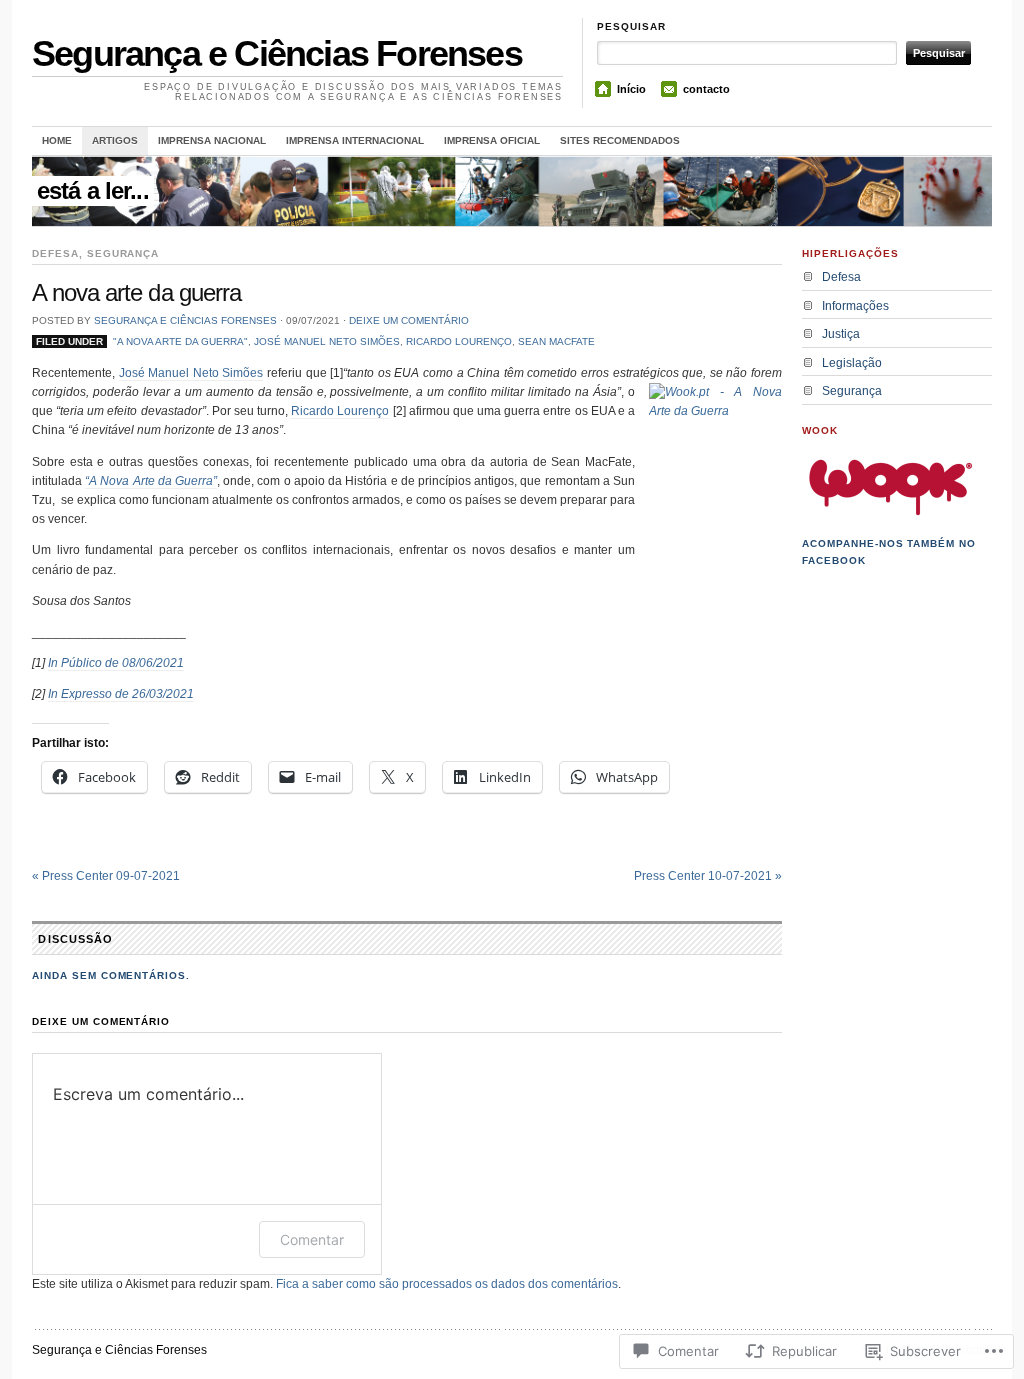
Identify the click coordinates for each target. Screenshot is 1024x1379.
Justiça (841, 334)
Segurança (123, 253)
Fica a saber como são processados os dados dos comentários (447, 1284)
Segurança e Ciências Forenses (277, 53)
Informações (855, 306)
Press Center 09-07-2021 (106, 876)
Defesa (55, 253)
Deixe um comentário (409, 320)
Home (57, 140)
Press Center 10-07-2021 (708, 876)
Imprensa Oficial (492, 140)
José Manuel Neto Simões (327, 341)
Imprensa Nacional (212, 140)
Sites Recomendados (620, 140)
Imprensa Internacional (355, 140)
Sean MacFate (556, 341)
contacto (706, 89)
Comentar (312, 1239)
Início (631, 89)
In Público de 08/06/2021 (116, 663)
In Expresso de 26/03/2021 (121, 694)
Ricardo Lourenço (459, 341)
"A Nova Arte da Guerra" (180, 341)
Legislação (852, 363)
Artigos (115, 140)
